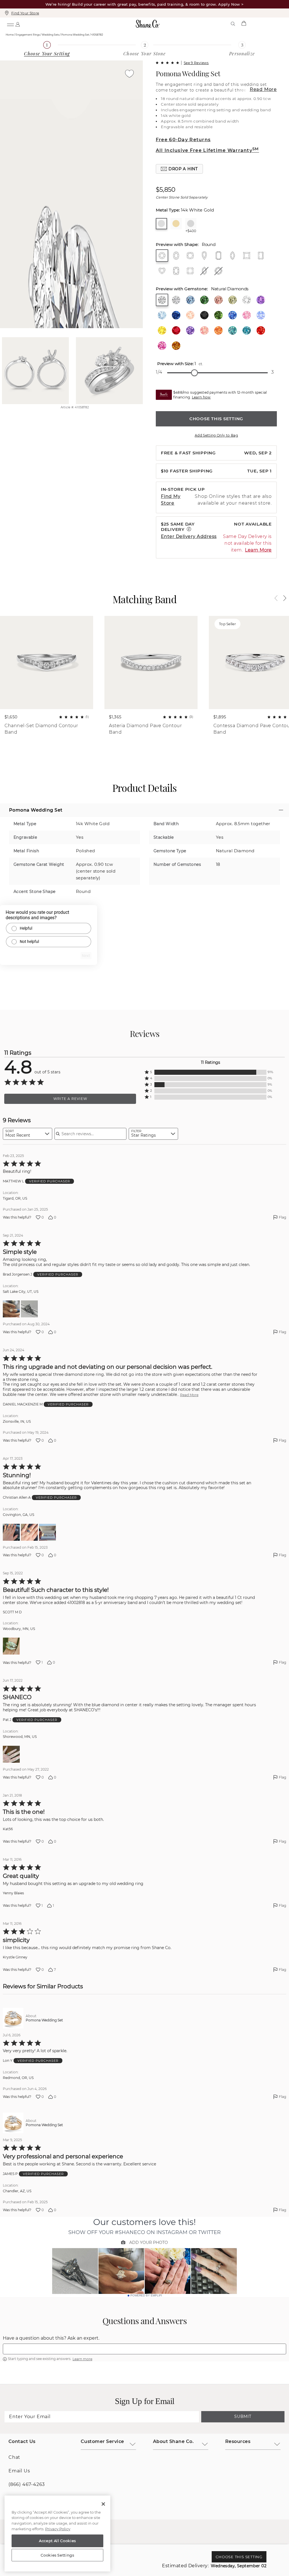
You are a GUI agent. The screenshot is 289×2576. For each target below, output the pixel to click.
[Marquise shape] (233, 256)
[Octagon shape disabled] (218, 271)
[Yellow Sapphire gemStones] (162, 330)
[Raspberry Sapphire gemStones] (162, 346)
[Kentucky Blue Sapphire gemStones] (233, 315)
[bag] (244, 24)
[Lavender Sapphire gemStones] (190, 330)
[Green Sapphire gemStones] (218, 315)
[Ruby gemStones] (176, 330)
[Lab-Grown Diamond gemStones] (176, 300)
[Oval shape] (176, 256)
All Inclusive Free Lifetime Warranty (207, 150)
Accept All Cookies (57, 2541)
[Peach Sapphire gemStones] (204, 330)
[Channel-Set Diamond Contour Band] (47, 662)
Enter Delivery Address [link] (189, 536)
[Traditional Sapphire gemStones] (176, 315)
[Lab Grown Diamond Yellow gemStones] (233, 300)
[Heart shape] (162, 271)
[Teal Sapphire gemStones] (247, 330)
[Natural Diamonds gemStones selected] (162, 300)
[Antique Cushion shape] (176, 271)
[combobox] (28, 1134)
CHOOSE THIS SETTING (216, 419)
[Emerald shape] (218, 256)
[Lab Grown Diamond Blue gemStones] (190, 300)
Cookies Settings (57, 2555)
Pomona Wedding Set (188, 73)
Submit (243, 2416)
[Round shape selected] (162, 256)
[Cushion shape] (190, 256)
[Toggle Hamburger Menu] (10, 24)
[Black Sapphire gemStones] (204, 315)
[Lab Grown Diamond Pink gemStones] (218, 300)
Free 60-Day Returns (183, 140)
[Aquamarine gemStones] (162, 315)
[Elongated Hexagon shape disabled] (204, 271)
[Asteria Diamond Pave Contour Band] (151, 662)
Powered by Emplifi (146, 2296)
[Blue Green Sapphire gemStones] (233, 330)
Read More (263, 89)
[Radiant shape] (261, 256)
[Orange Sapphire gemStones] (218, 330)
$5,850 (166, 190)
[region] (57, 2534)
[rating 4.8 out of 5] (167, 63)
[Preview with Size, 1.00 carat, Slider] (194, 373)
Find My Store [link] (171, 500)
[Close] (103, 2504)
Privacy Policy (58, 2529)
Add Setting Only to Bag (216, 435)
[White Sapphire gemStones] (247, 300)
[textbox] (144, 2349)
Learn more (82, 2359)
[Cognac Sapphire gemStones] (176, 346)
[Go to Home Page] (148, 24)
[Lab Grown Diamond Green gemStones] (204, 300)
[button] (179, 169)
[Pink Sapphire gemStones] (247, 315)
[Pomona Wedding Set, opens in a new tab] (13, 2018)
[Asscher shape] (190, 271)
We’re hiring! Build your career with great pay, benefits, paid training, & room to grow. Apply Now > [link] (145, 4)
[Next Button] (282, 598)
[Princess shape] (247, 256)
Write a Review (70, 1099)
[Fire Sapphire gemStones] (261, 330)
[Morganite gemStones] (190, 315)
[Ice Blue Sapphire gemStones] (261, 315)
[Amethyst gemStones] (261, 300)
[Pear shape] (204, 256)
